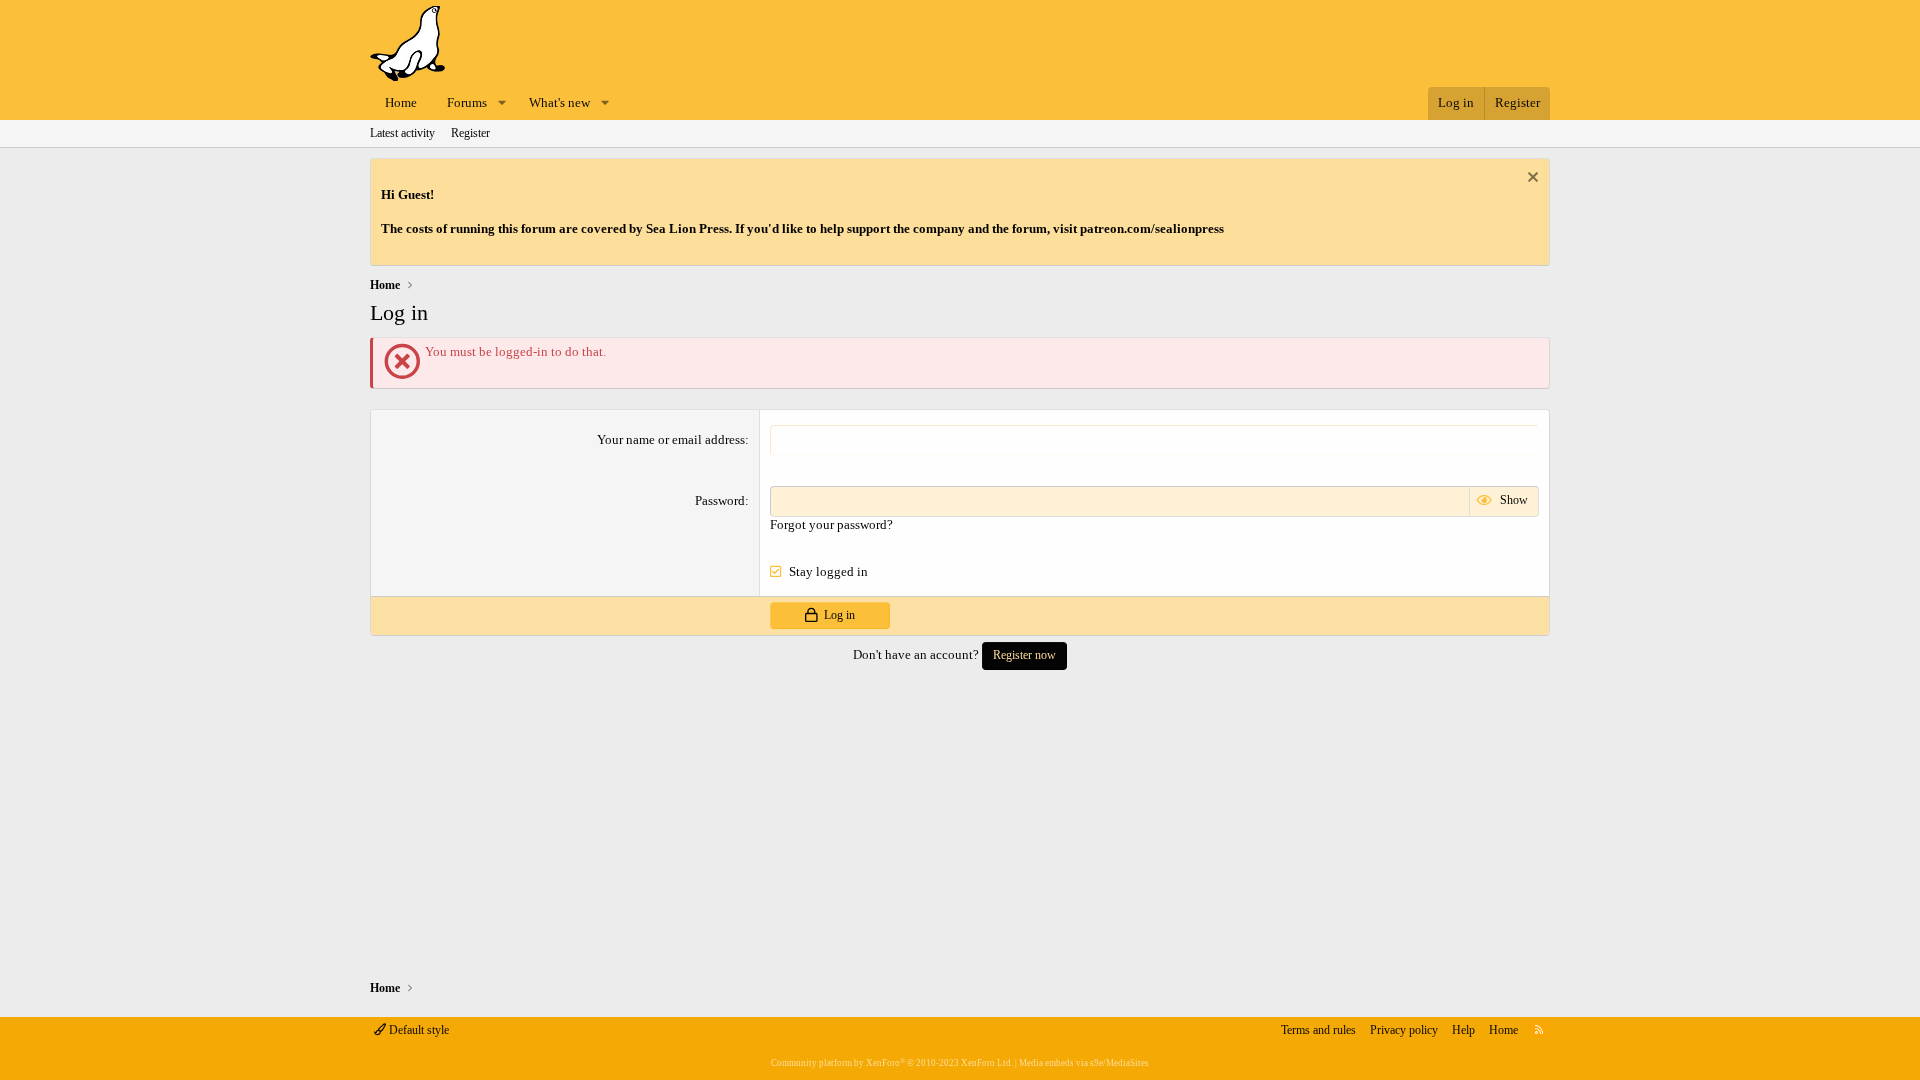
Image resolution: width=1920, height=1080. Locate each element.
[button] (502, 103)
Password (720, 500)
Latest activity (402, 133)
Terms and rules (1318, 1030)
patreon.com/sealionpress (1152, 228)
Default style (417, 1030)
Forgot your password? (831, 524)
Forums (467, 102)
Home (401, 102)
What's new (559, 102)
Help (1463, 1030)
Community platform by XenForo (892, 1063)
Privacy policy (1404, 1030)
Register (470, 133)
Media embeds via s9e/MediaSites (1084, 1063)
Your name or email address (671, 439)
